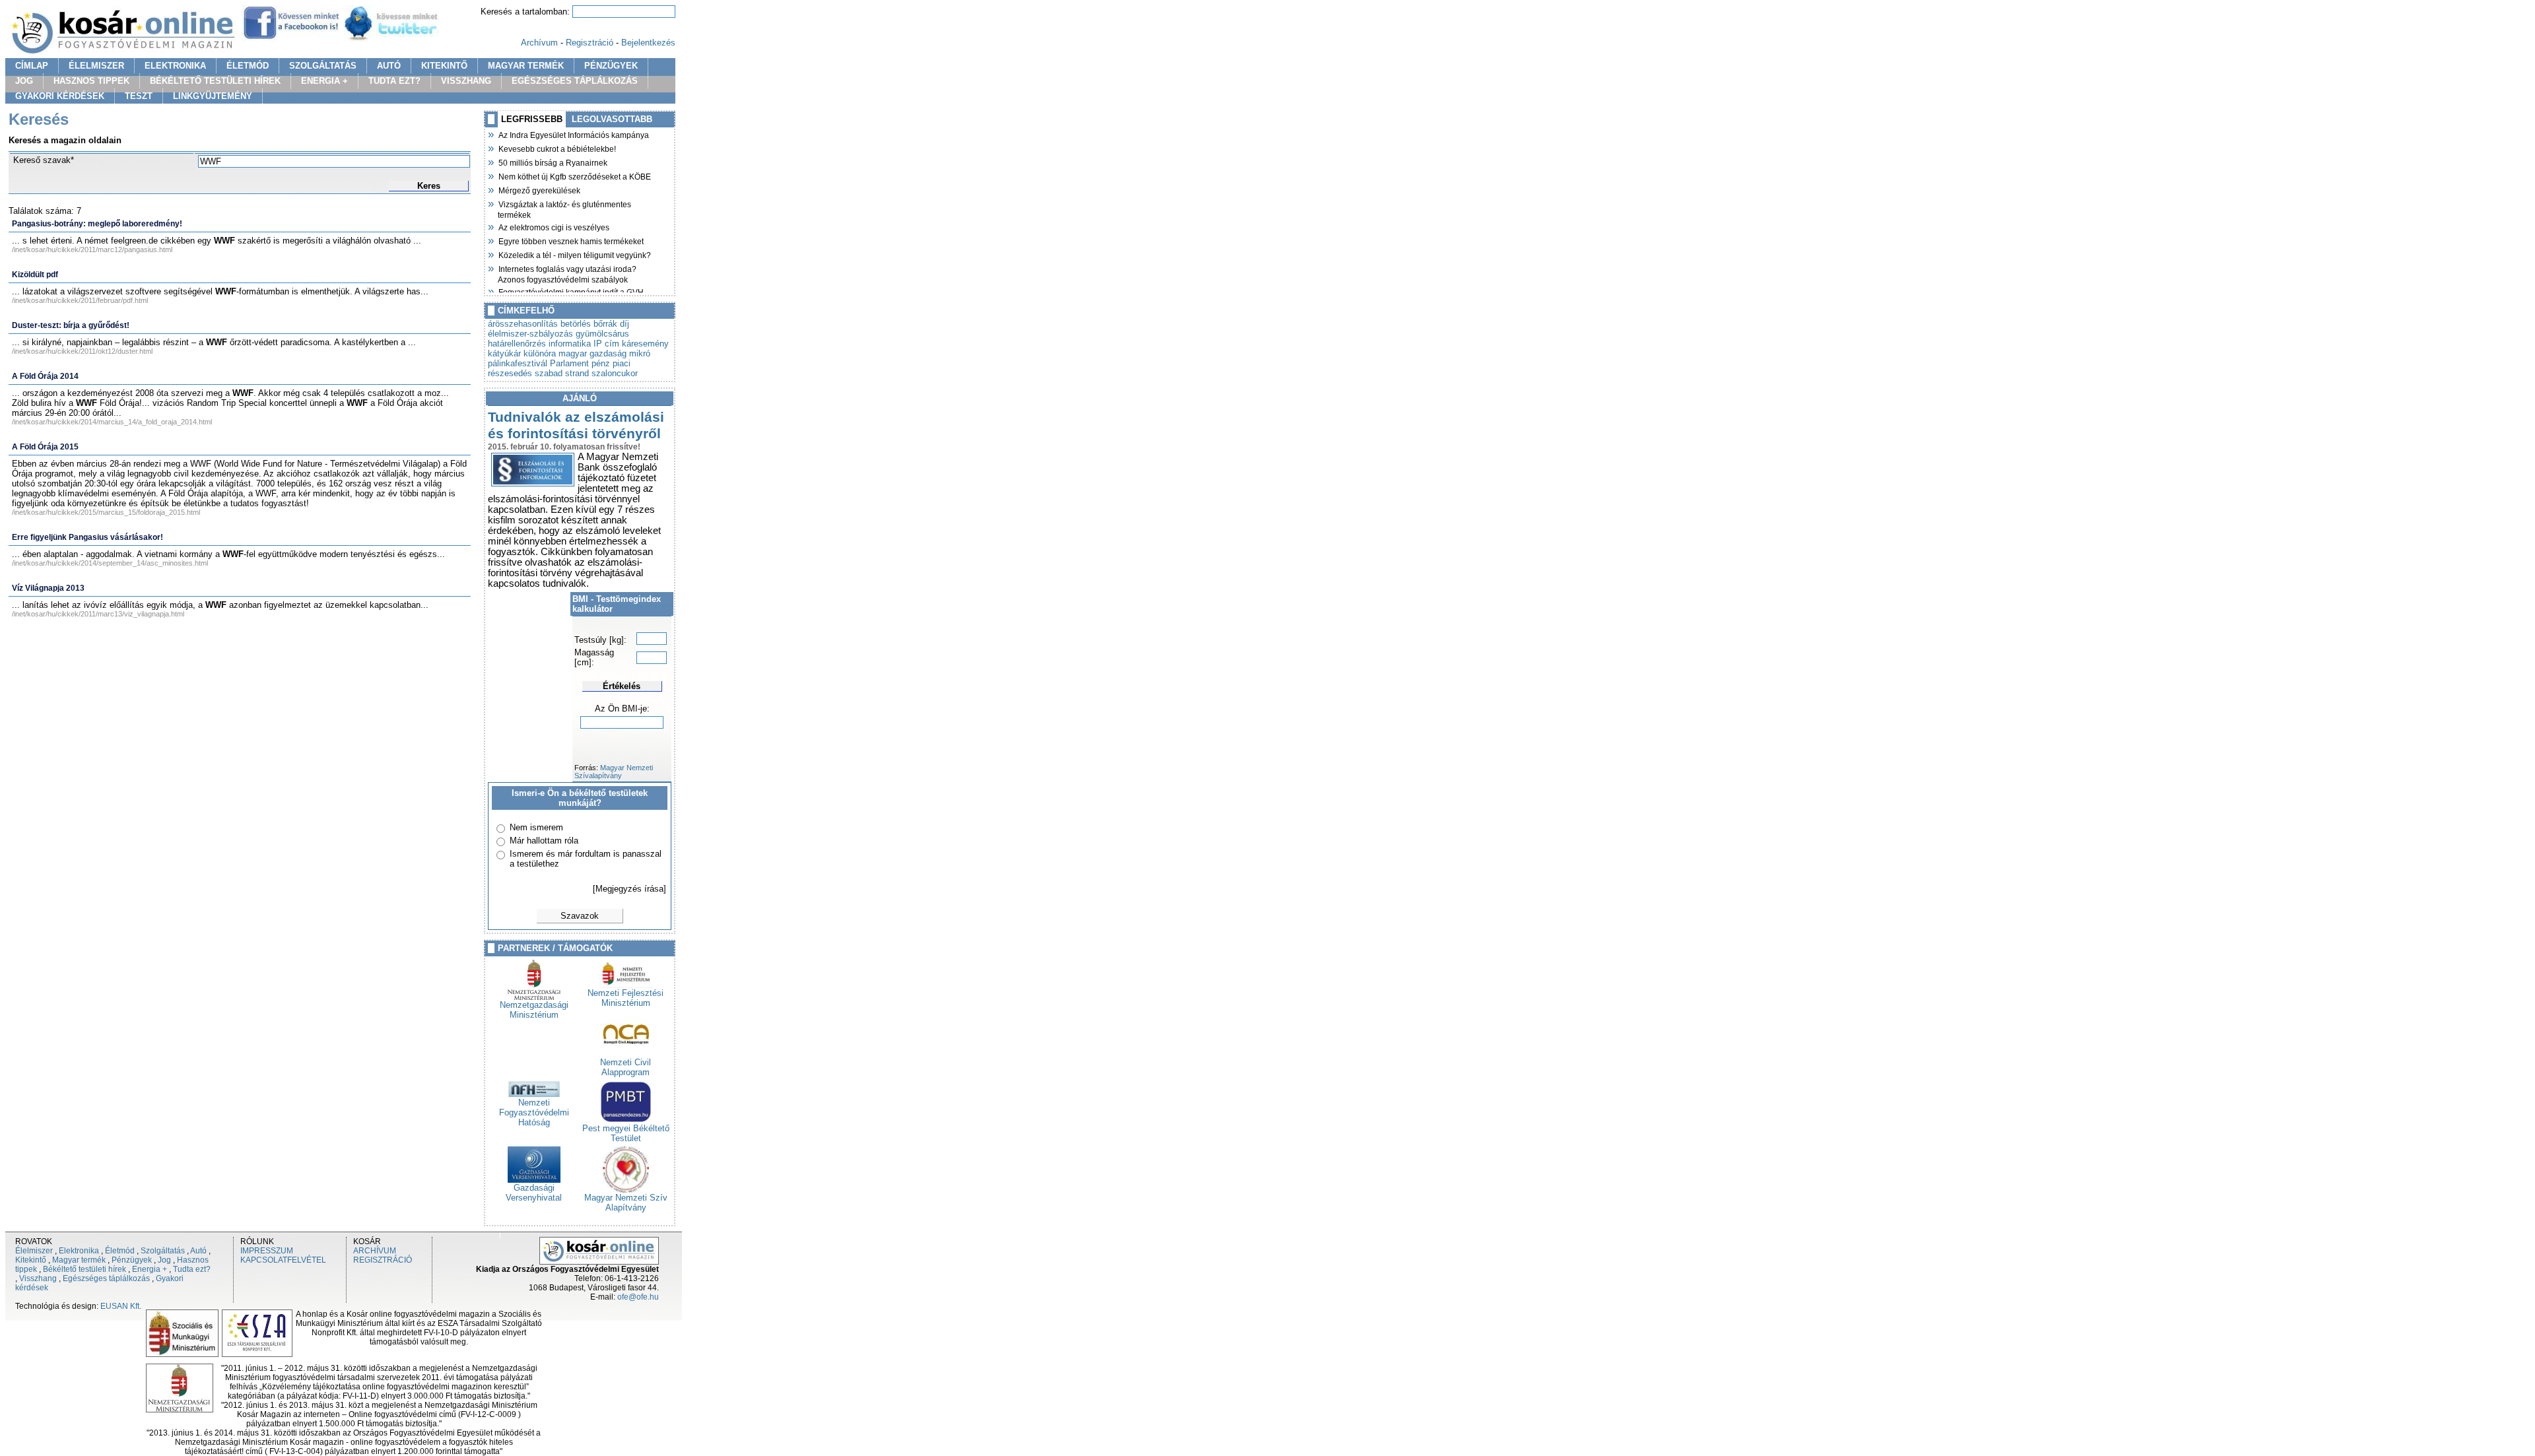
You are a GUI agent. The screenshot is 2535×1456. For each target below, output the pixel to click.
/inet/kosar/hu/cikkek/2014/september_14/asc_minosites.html (110, 563)
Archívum (539, 43)
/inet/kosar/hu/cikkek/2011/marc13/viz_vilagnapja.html (98, 614)
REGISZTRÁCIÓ (383, 1260)
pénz (601, 363)
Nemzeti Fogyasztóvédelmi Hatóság (534, 1112)
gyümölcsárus (602, 334)
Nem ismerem (536, 827)
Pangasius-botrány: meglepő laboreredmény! (97, 224)
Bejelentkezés (648, 43)
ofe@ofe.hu (638, 1297)
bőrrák (605, 324)
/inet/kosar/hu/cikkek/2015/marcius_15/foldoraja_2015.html (106, 512)
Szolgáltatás (163, 1251)
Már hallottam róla (544, 841)
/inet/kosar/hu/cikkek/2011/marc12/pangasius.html (92, 249)
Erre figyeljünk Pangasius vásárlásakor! (87, 537)
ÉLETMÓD (248, 66)
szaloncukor (615, 373)
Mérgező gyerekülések (539, 189)
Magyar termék (79, 1260)
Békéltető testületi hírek (84, 1269)
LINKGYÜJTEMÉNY (213, 96)
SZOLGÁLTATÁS (323, 66)
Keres (429, 186)
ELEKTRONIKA (175, 66)
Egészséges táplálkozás (106, 1278)
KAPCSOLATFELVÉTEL (283, 1260)
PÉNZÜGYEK (611, 66)
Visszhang (38, 1278)
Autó (198, 1251)
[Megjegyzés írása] (629, 889)
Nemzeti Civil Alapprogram (625, 1067)
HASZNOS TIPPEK (91, 81)
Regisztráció (590, 43)
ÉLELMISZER (96, 66)
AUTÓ (389, 66)
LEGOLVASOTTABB (612, 119)
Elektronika (79, 1251)
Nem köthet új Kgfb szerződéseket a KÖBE (574, 176)
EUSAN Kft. (121, 1306)
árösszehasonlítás (523, 324)
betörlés (576, 324)
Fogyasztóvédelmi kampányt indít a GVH (571, 291)
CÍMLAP (32, 66)
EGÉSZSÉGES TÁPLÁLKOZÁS (575, 81)
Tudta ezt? (192, 1269)
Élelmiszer (34, 1251)
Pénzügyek (132, 1260)
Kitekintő (31, 1260)
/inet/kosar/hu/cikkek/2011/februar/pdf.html (80, 300)
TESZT (139, 96)
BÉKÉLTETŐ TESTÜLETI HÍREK (215, 81)
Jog (164, 1260)
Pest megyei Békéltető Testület (626, 1133)
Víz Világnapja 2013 (48, 588)
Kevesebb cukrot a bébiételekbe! (557, 148)
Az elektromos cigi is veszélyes (554, 226)
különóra (540, 353)
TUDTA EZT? (394, 81)
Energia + (150, 1269)
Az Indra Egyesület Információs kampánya (573, 134)
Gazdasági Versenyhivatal (534, 1193)
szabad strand (562, 373)
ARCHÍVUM (375, 1251)
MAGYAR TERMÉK (526, 66)
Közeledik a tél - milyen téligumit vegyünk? (574, 254)
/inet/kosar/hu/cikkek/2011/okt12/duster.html (82, 351)
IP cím (606, 344)
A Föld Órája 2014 (45, 376)
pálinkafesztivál (518, 363)
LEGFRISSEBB (532, 119)
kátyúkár (504, 353)
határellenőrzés (517, 344)
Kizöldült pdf (35, 275)
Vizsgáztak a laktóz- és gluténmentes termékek (564, 208)
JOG (24, 81)
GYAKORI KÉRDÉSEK (60, 96)
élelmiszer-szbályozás (530, 334)
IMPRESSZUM (267, 1251)
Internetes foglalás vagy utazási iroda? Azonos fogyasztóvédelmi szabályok (567, 273)
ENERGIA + (324, 81)
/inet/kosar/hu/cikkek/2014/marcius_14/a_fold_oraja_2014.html (112, 422)
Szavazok (580, 916)
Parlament (569, 363)
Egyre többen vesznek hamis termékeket (571, 240)
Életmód (120, 1251)
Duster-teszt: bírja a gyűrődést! (71, 325)
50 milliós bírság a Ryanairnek (553, 162)
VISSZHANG (466, 81)
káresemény (645, 344)
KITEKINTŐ (444, 66)
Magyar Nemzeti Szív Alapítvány (626, 1203)
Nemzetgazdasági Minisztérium (534, 1010)
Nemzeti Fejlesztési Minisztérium (625, 998)
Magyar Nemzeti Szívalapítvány (614, 772)
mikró (640, 353)
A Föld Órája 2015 (45, 447)
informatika (570, 344)
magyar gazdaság (592, 353)
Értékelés (622, 686)
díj (625, 324)
